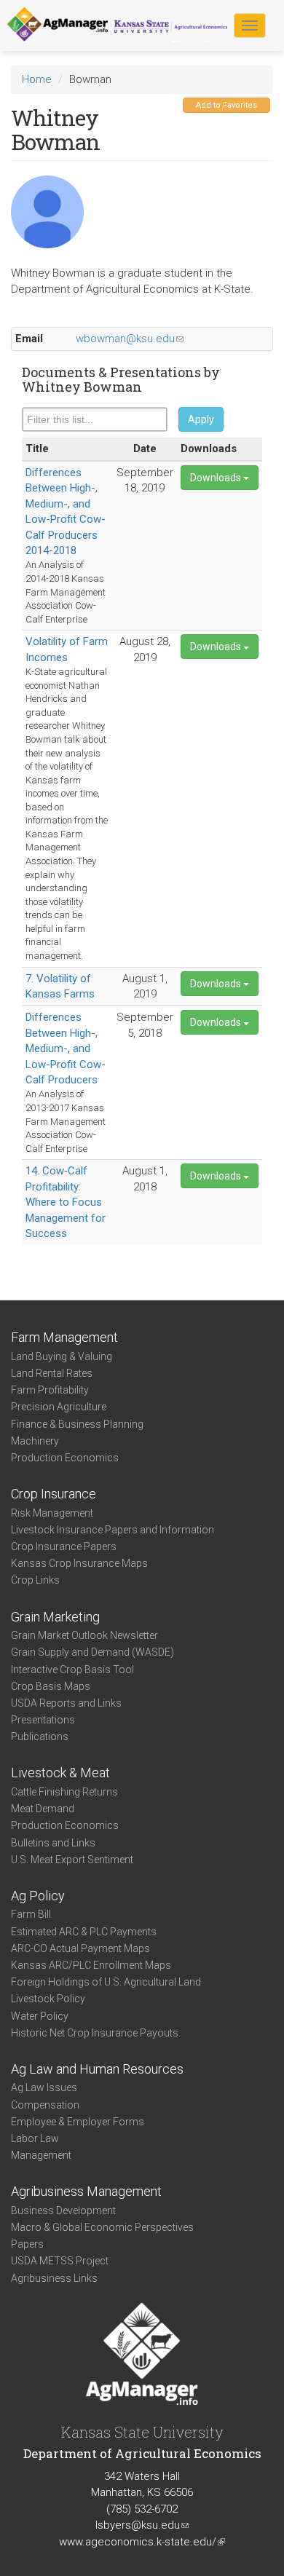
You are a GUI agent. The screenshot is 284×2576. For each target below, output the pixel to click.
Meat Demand (43, 1809)
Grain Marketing (55, 1617)
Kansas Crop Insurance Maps (79, 1563)
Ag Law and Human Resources (97, 2069)
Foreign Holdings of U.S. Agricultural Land (106, 1982)
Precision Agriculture (59, 1407)
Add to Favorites (226, 105)
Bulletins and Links (53, 1843)
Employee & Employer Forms (78, 2122)
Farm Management (64, 1337)
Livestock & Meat (60, 1773)
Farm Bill (31, 1914)
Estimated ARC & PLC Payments (84, 1932)
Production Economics (65, 1458)
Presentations (43, 1720)
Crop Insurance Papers (64, 1546)
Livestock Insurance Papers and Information (113, 1530)
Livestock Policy (48, 1999)
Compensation (45, 2105)
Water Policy (40, 2016)
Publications (40, 1737)
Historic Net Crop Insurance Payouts (95, 2033)
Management (41, 2155)
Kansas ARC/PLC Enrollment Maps (91, 1965)
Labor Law (35, 2138)
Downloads (217, 478)
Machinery (35, 1441)
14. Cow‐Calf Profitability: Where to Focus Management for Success (66, 1202)
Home (37, 79)
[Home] (58, 25)
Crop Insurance (54, 1494)
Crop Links (35, 1580)
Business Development (63, 2210)
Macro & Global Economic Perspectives (102, 2227)
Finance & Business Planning (77, 1424)
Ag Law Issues (44, 2087)
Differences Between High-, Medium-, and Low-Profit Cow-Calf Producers (66, 1048)
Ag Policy (38, 1896)
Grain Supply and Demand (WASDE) (92, 1652)
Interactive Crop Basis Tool (72, 1670)
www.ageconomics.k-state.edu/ (142, 2542)
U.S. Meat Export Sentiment (72, 1860)
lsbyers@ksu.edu (142, 2525)
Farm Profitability (50, 1390)
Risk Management (52, 1513)
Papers (27, 2244)
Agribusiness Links (54, 2278)
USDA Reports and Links (66, 1703)
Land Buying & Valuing (62, 1356)
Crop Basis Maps (51, 1686)
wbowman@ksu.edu (130, 339)
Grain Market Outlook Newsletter (84, 1635)
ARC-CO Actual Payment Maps (80, 1948)
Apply (201, 419)
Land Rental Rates (52, 1373)
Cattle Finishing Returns (64, 1792)
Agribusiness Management (86, 2191)
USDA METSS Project (60, 2261)
